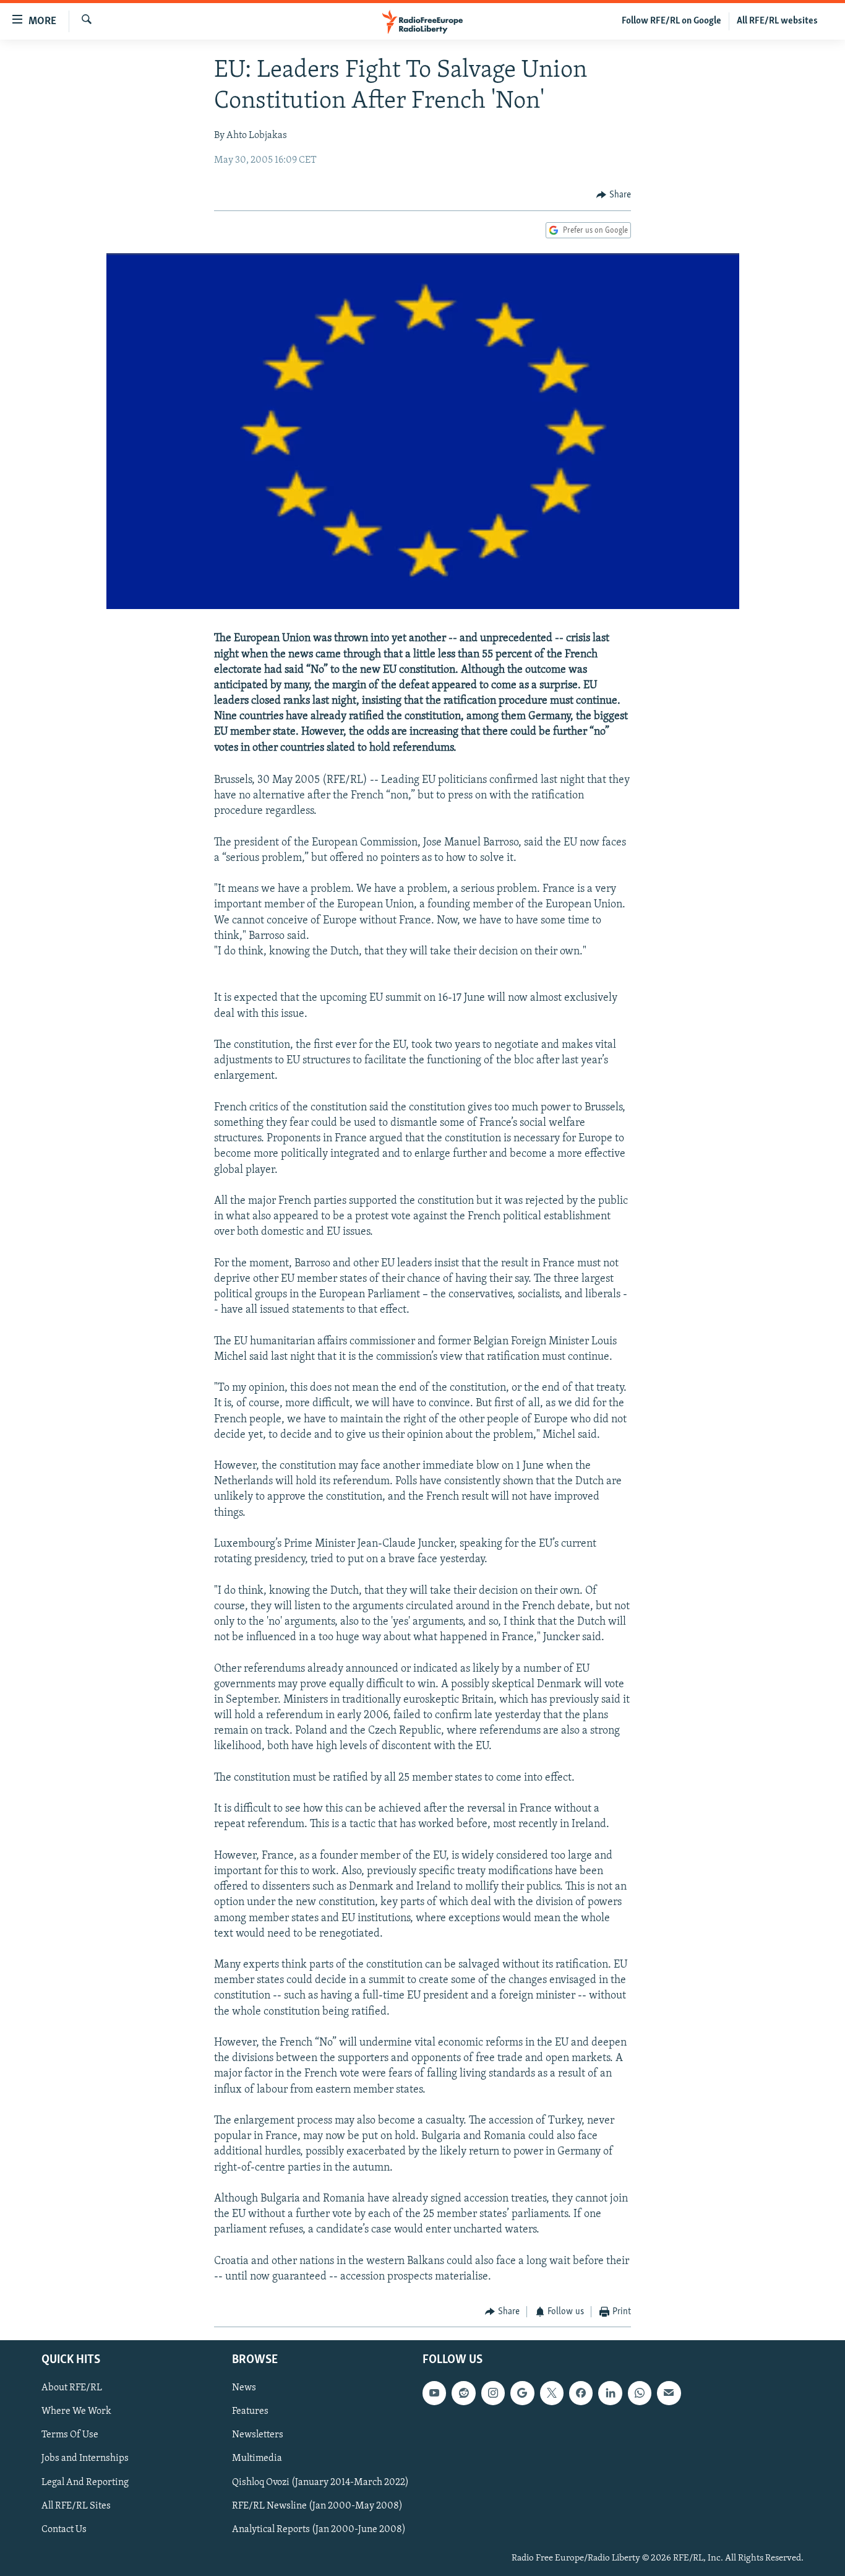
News (244, 2388)
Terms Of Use (70, 2435)
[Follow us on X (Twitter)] (552, 2393)
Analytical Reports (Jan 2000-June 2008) (319, 2529)
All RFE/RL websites (777, 21)
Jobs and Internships (85, 2458)
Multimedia (257, 2458)
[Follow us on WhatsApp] (640, 2393)
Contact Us (64, 2529)
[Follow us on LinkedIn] (610, 2393)
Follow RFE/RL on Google (671, 21)
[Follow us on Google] (522, 2393)
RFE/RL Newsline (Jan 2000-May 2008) (317, 2505)
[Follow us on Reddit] (463, 2393)
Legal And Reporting (85, 2482)
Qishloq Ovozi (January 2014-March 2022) (320, 2482)
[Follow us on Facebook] (581, 2393)
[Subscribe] (669, 2393)
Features (250, 2411)
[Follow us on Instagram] (493, 2393)
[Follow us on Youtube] (434, 2393)
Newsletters (258, 2435)
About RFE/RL (72, 2388)
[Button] (614, 195)
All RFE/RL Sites (76, 2505)
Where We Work (76, 2411)
